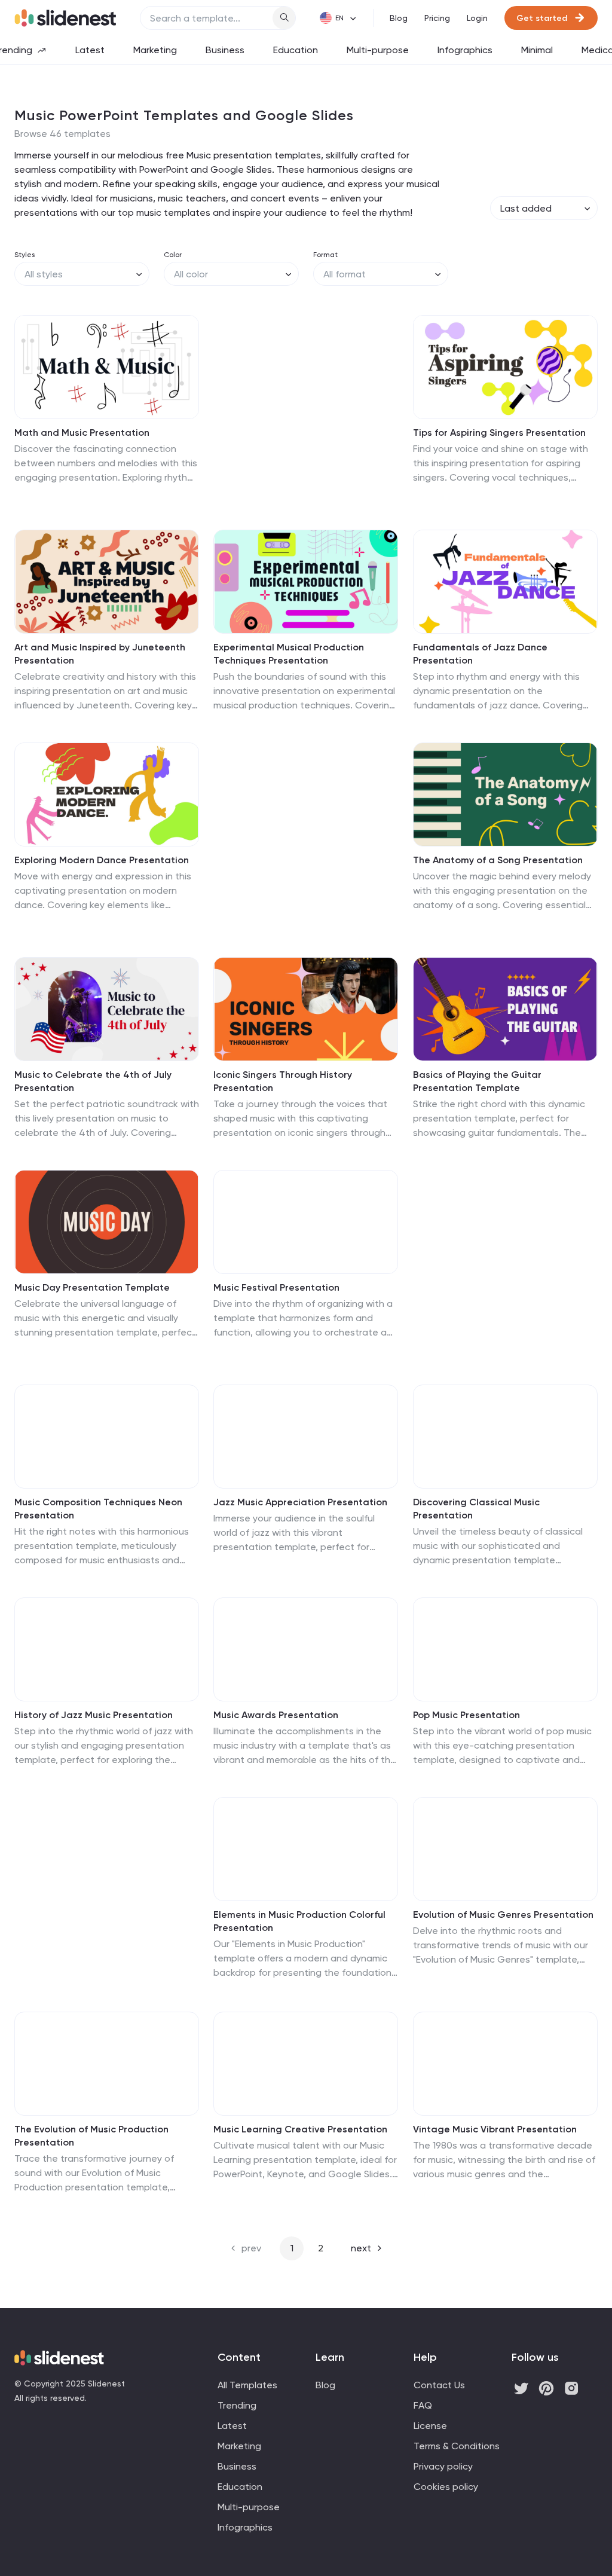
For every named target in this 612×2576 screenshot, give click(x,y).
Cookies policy (446, 2487)
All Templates (247, 2385)
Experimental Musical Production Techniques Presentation (289, 654)
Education (296, 50)
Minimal (537, 50)
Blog (399, 18)
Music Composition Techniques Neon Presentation (98, 1509)
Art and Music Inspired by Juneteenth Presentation (100, 654)
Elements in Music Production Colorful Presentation (299, 1921)
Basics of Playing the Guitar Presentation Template (477, 1081)
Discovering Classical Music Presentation (476, 1509)
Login (477, 18)
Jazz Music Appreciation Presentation (300, 1502)
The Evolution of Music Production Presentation (91, 2136)
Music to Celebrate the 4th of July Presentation (93, 1081)
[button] (31, 367)
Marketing (155, 50)
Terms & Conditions (457, 2446)
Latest (90, 50)
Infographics (465, 50)
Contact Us (439, 2385)
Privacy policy (443, 2466)
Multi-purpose (378, 50)
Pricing (437, 18)
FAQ (423, 2405)
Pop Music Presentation (466, 1715)
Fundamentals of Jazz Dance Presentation (480, 654)
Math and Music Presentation (82, 433)
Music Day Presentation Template (92, 1287)
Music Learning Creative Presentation (300, 2129)
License (430, 2426)
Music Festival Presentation (276, 1287)
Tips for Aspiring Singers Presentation (499, 433)
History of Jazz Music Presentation (94, 1715)
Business (225, 50)
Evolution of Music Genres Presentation (503, 1915)
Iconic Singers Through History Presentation (283, 1081)
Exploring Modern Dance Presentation (102, 860)
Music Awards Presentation (276, 1715)
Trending (237, 2405)
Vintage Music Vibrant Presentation (495, 2129)
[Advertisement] (306, 407)
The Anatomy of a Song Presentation (498, 860)
